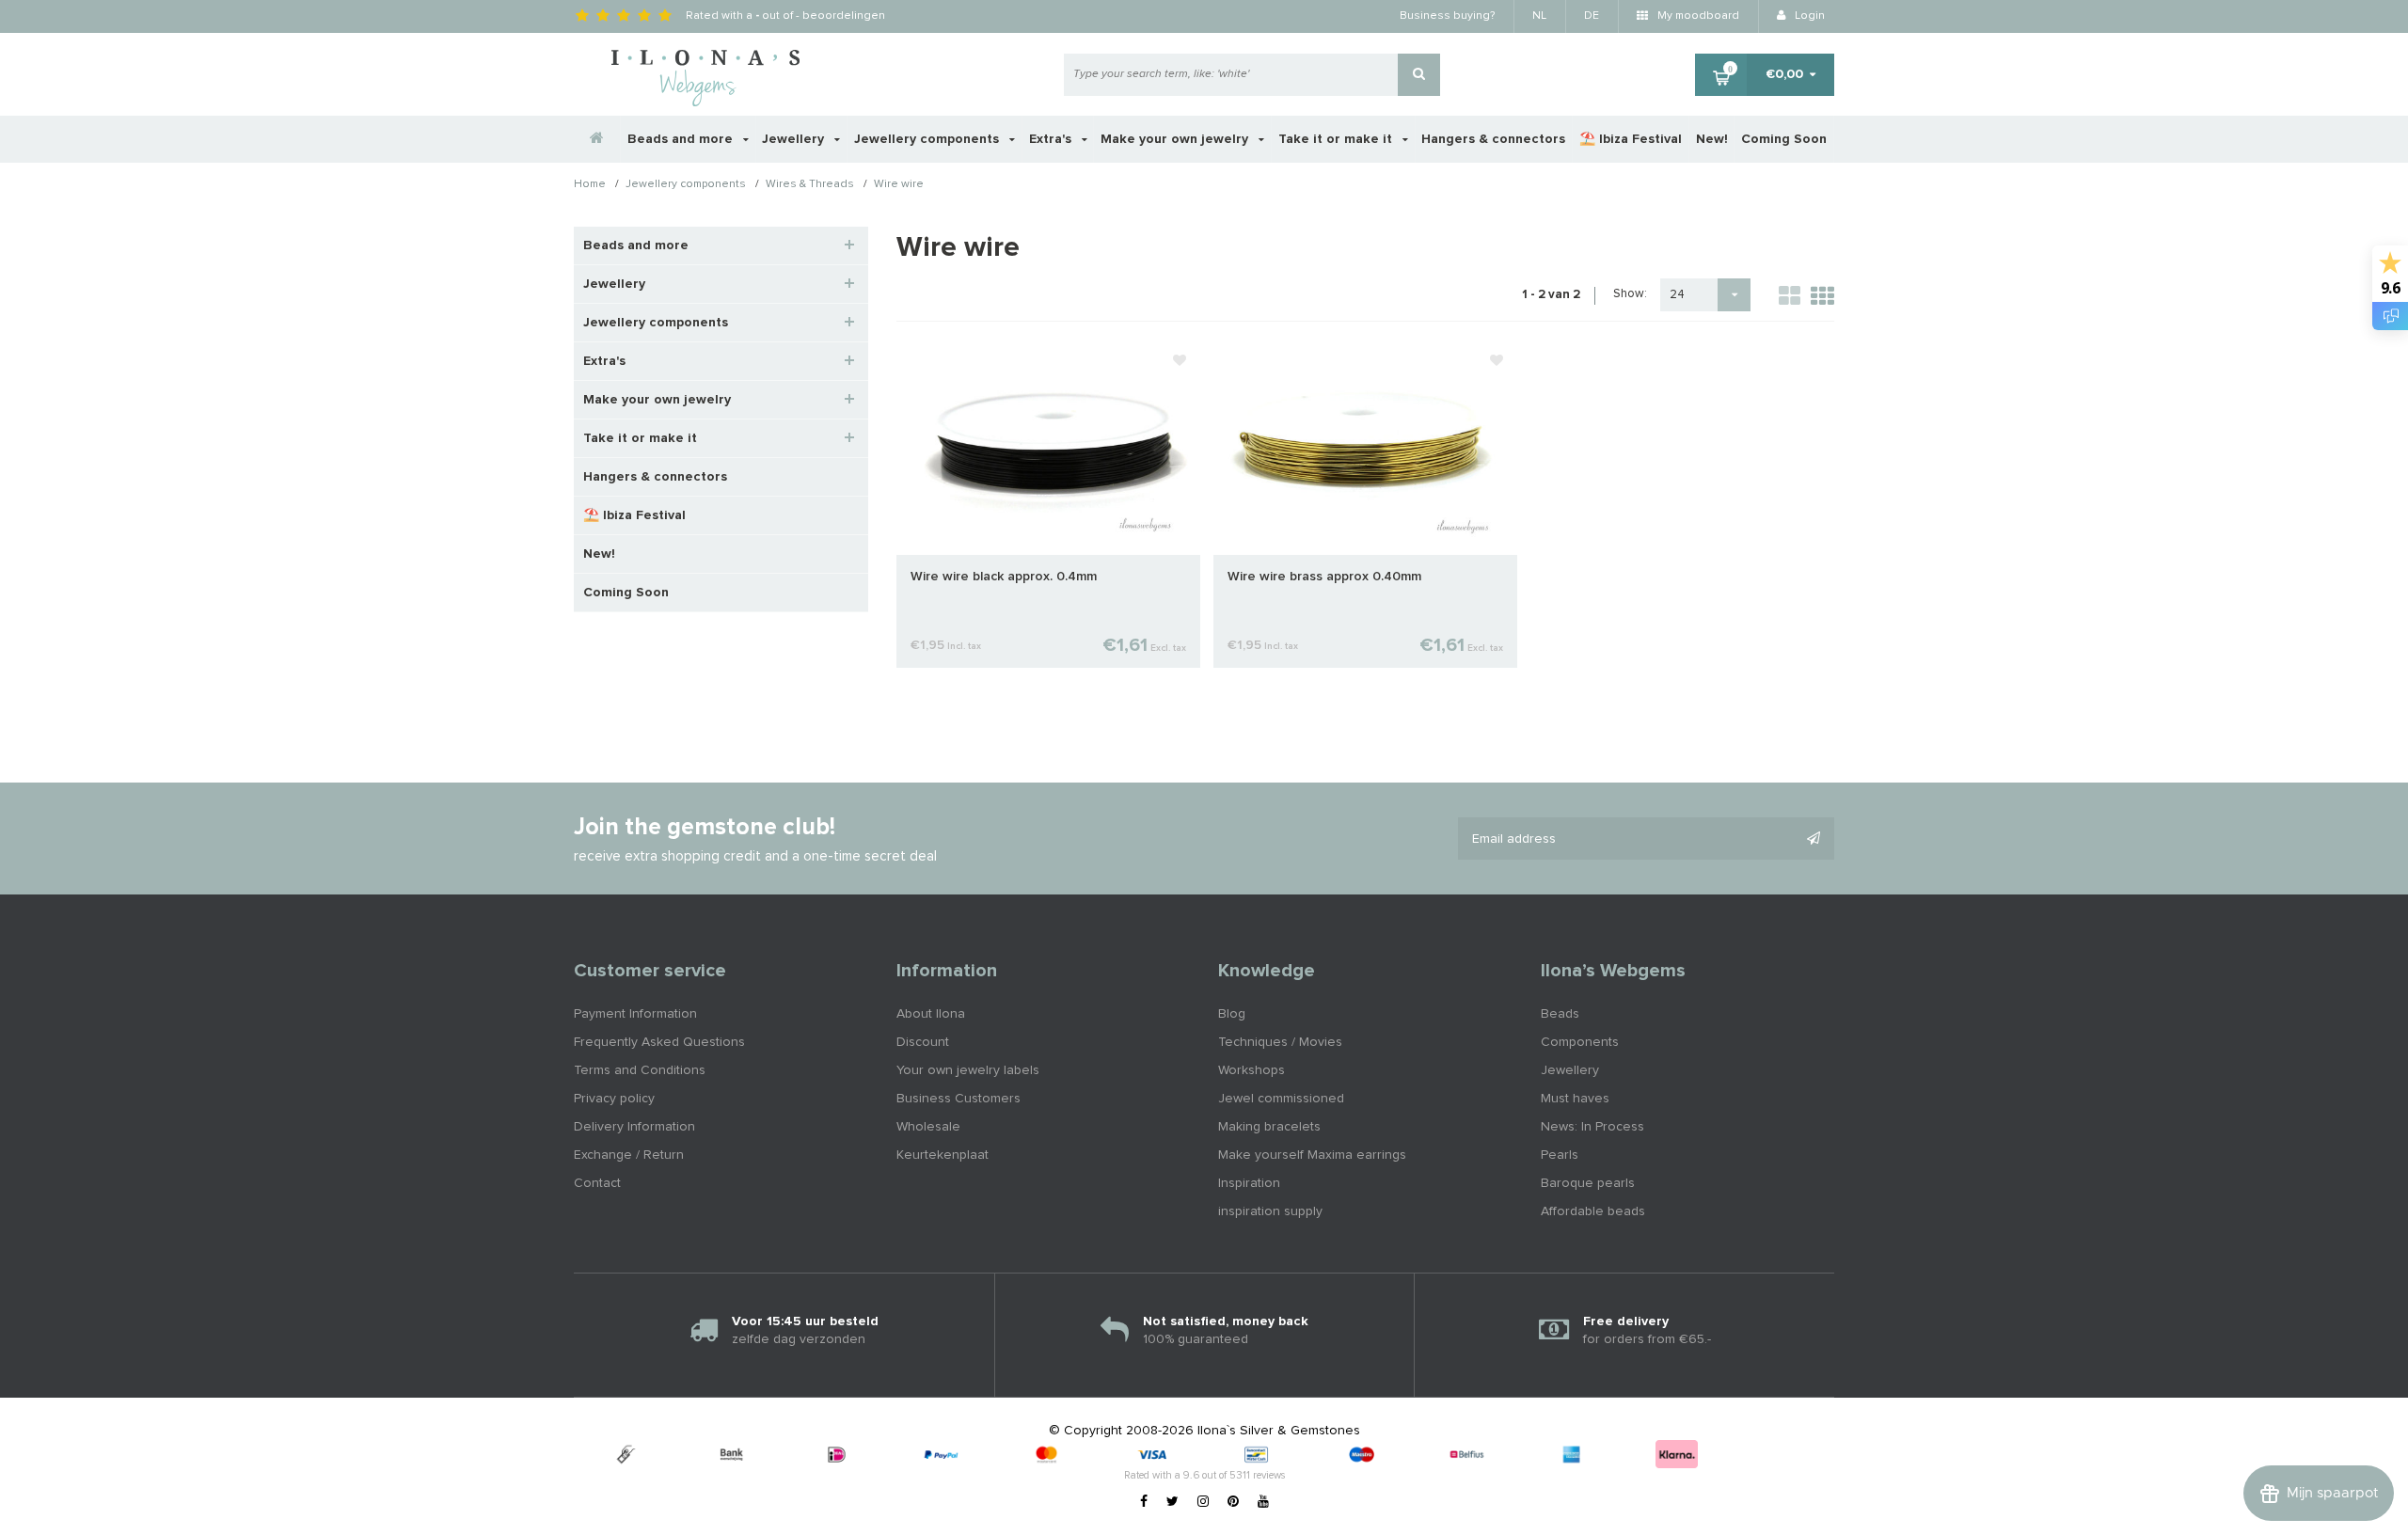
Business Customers (958, 1099)
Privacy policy (614, 1099)
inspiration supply (1270, 1211)
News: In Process (1592, 1127)
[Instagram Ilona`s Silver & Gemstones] (1203, 1502)
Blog (1232, 1014)
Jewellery (795, 139)
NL (1539, 16)
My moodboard (1697, 16)
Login (1808, 16)
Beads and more (682, 139)
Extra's (1052, 139)
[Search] (1419, 75)
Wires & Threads (810, 185)
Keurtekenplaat (943, 1155)
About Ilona (931, 1014)
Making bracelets (1269, 1127)
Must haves (1575, 1099)
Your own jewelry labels (968, 1070)
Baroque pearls (1588, 1183)
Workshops (1252, 1070)
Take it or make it (1337, 139)
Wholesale (928, 1127)
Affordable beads (1593, 1211)
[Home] (597, 139)
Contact (597, 1183)
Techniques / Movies (1280, 1042)
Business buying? (1447, 16)
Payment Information (635, 1014)
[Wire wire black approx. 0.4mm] (1048, 448)
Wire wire (899, 185)
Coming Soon (1784, 139)
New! (1712, 139)
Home (590, 185)
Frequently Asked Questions (659, 1042)
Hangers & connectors (1493, 139)
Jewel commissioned (1281, 1099)
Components (1580, 1042)
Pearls (1560, 1155)
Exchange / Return (629, 1155)
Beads (1560, 1014)
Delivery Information (634, 1127)
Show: (1630, 294)
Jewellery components (928, 139)
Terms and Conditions (640, 1070)
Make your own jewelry (1176, 139)
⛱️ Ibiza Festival (1631, 139)
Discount (923, 1042)
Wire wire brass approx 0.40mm (1324, 577)
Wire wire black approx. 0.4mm (1004, 577)
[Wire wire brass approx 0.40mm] (1365, 448)
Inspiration (1249, 1183)
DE (1592, 16)
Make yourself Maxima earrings (1312, 1155)
